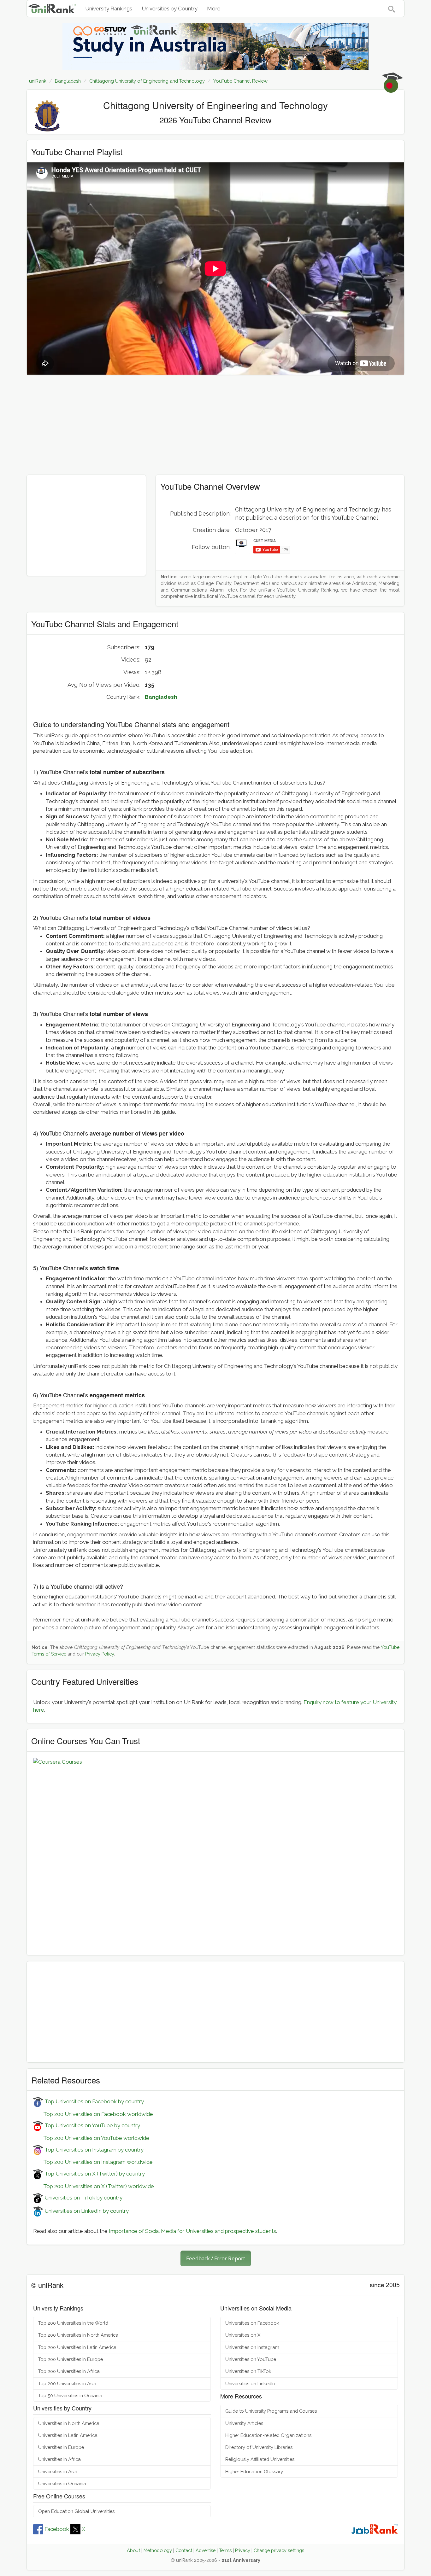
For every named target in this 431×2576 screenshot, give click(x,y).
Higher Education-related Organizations (268, 2435)
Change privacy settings (279, 2550)
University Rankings (109, 9)
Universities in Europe (61, 2447)
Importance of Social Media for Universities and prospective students (192, 2231)
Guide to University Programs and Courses (271, 2411)
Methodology (158, 2550)
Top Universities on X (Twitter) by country (94, 2174)
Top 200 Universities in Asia (67, 2383)
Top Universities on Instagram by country (93, 2150)
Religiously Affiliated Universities (260, 2459)
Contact (184, 2550)
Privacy (243, 2550)
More (214, 9)
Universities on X (243, 2335)
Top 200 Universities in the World (73, 2323)
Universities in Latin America (68, 2435)
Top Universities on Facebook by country (94, 2101)
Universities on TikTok (248, 2371)
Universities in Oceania (62, 2483)
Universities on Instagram (252, 2347)
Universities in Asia (58, 2471)
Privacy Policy (100, 1654)
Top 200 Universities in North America (78, 2335)
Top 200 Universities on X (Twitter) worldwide (94, 2186)
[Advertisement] (215, 425)
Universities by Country (170, 9)
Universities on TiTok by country (83, 2198)
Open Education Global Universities (76, 2511)
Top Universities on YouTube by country (92, 2125)
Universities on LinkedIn (250, 2383)
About (133, 2550)
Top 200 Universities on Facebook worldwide (93, 2114)
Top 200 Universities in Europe (71, 2359)
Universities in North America (69, 2423)
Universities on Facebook (252, 2323)
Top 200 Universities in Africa (69, 2371)
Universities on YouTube (251, 2359)
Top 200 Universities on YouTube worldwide (91, 2138)
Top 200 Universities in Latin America (77, 2347)
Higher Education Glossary (254, 2471)
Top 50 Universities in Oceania (70, 2395)
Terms (225, 2550)
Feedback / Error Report (216, 2258)
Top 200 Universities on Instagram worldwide (93, 2162)
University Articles (244, 2423)
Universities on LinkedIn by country (86, 2211)
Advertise (206, 2550)
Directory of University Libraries (259, 2447)
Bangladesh (161, 697)
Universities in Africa (59, 2459)
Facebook (57, 2529)
